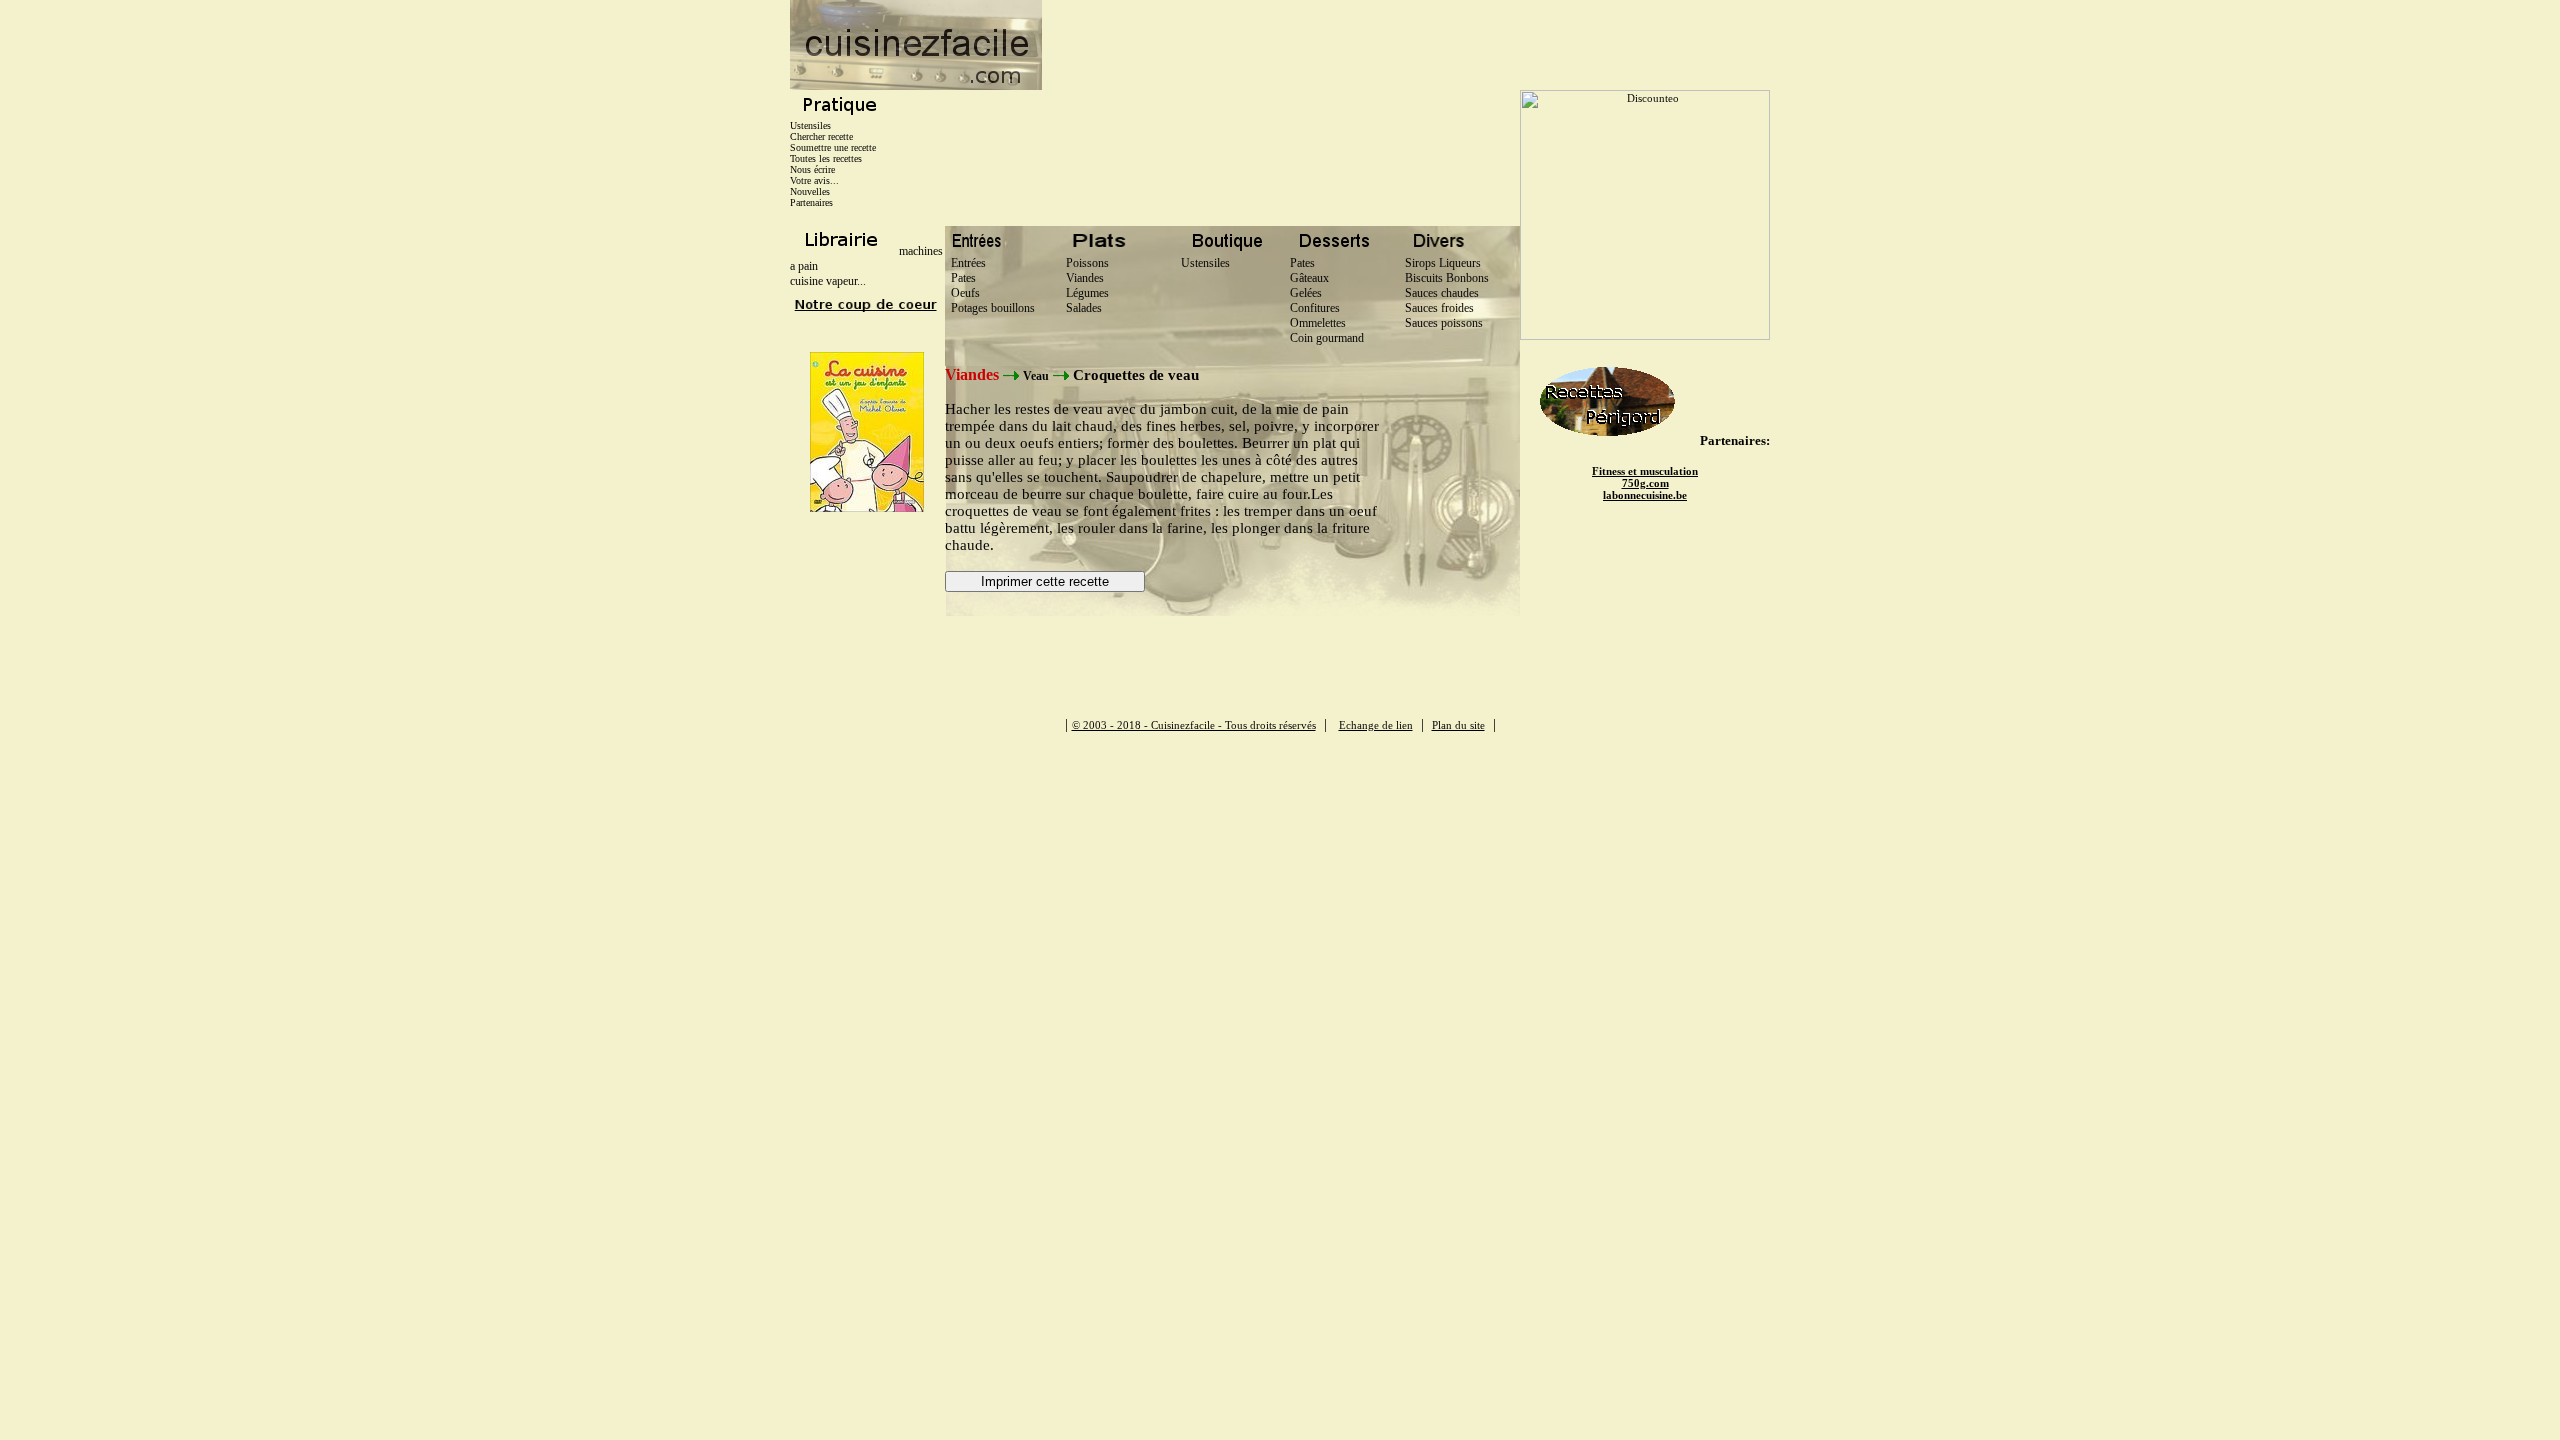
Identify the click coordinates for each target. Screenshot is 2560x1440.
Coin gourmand (1327, 338)
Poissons (1084, 263)
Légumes (1084, 293)
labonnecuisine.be (1645, 495)
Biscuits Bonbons (1447, 278)
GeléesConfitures (1315, 300)
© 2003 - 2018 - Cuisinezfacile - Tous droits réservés (1194, 725)
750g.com (1645, 483)
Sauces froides (1439, 308)
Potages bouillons (990, 308)
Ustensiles (810, 125)
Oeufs (962, 293)
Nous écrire (812, 169)
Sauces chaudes (1442, 293)
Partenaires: (1735, 440)
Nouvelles (810, 191)
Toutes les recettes (826, 158)
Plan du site (1458, 725)
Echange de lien (1376, 725)
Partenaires (811, 202)
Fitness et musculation (1645, 471)
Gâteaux (1309, 278)
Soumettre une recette (833, 147)
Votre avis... (814, 180)
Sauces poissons (1444, 323)
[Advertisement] (1406, 45)
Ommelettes (1318, 323)
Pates (960, 278)
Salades (1081, 308)
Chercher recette (821, 136)
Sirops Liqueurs (1443, 263)
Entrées (965, 263)
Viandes (1082, 278)
